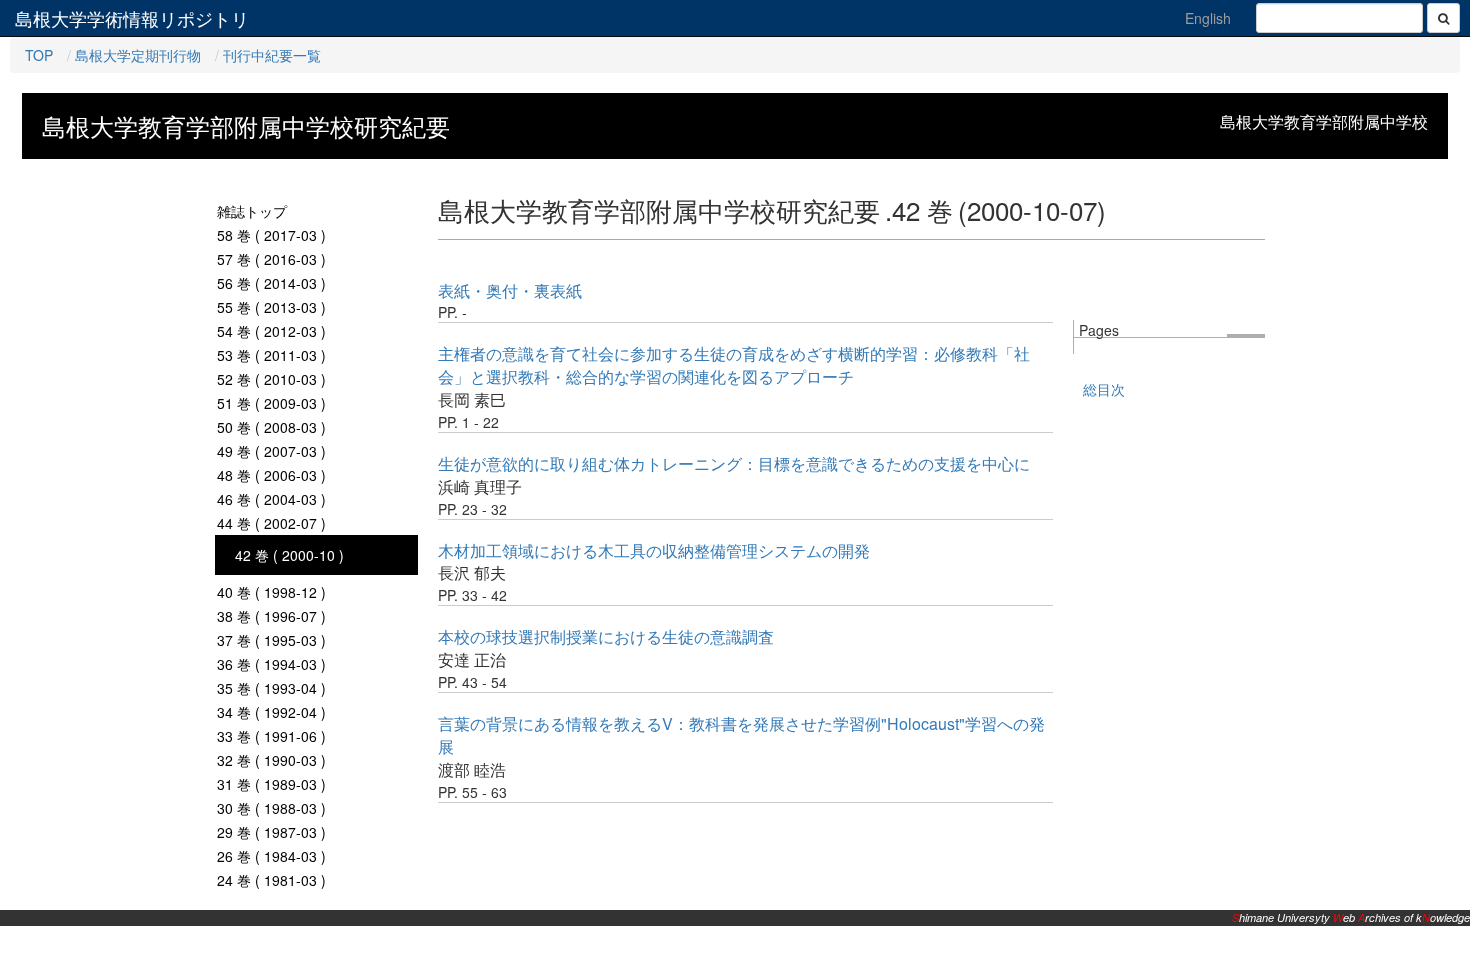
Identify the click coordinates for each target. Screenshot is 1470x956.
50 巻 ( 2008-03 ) (271, 427)
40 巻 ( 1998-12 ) (271, 592)
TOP (39, 55)
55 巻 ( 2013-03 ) (271, 307)
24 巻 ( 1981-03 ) (271, 880)
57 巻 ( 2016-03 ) (271, 259)
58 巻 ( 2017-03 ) (271, 235)
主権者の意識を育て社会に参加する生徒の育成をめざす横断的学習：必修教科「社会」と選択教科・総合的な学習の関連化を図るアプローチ (734, 365)
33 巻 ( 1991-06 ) (271, 736)
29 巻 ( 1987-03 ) (271, 832)
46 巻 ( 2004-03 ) (271, 499)
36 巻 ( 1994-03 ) (271, 664)
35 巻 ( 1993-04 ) (271, 688)
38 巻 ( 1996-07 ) (271, 616)
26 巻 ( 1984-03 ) (271, 856)
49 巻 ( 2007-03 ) (271, 451)
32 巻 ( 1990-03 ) (271, 760)
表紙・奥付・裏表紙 (510, 290)
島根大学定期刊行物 (138, 55)
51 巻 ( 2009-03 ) (271, 403)
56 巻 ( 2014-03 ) (271, 283)
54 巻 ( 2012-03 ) (271, 331)
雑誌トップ (252, 211)
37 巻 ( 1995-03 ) (271, 640)
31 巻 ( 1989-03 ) (271, 784)
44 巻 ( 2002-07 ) (271, 523)
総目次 (1104, 389)
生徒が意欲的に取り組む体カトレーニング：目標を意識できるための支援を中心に (734, 463)
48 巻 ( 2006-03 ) (271, 475)
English (1208, 18)
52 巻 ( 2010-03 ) (271, 379)
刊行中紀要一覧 (272, 55)
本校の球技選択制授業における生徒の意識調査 (606, 636)
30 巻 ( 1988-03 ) (271, 808)
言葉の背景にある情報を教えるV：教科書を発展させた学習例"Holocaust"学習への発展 (741, 735)
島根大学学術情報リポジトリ (132, 18)
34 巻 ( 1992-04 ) (271, 712)
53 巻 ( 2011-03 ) (271, 355)
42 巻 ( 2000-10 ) (289, 555)
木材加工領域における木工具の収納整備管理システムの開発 (654, 550)
